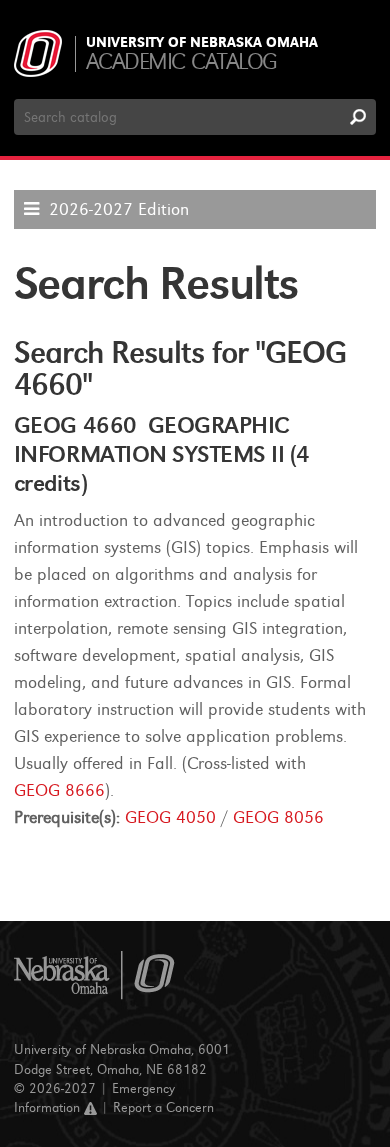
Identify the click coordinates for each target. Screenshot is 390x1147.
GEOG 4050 (170, 817)
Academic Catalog (181, 61)
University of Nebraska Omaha (202, 43)
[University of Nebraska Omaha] (94, 975)
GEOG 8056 (278, 817)
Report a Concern (163, 1107)
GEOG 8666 (59, 790)
